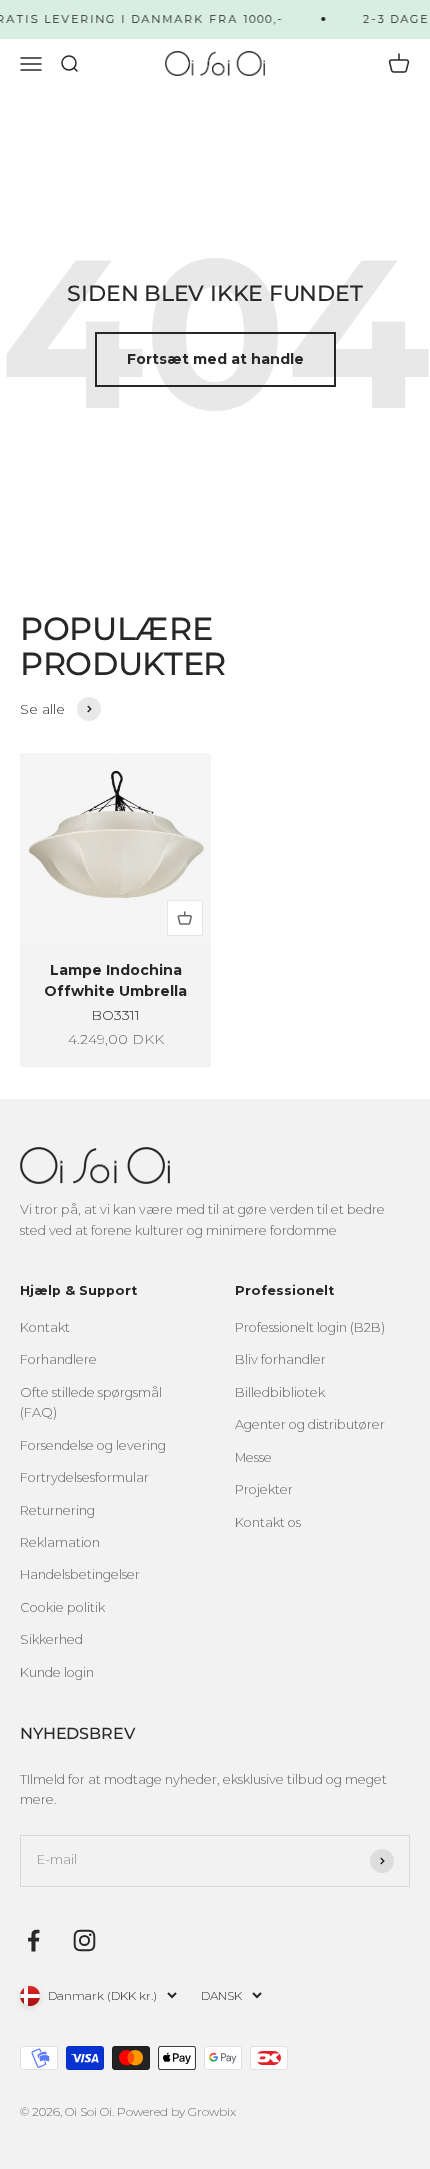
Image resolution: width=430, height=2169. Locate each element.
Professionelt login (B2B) (310, 1327)
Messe (253, 1457)
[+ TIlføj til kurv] (185, 918)
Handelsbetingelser (80, 1574)
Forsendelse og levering (93, 1445)
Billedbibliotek (280, 1392)
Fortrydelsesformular (84, 1477)
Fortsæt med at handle (215, 359)
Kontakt (45, 1327)
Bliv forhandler (280, 1359)
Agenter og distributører (310, 1424)
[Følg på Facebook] (33, 1940)
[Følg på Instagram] (84, 1940)
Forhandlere (58, 1359)
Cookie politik (62, 1607)
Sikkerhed (51, 1639)
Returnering (57, 1510)
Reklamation (60, 1542)
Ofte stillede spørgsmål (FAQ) (91, 1402)
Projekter (264, 1489)
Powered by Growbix (176, 2111)
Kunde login (57, 1672)
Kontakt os (268, 1522)
